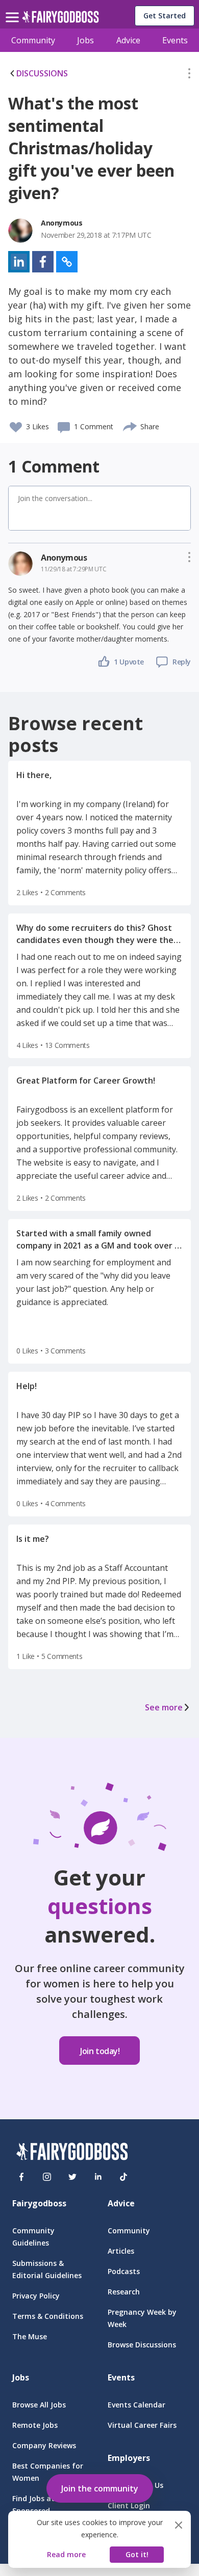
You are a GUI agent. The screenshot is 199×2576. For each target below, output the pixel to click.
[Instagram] (47, 2177)
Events (175, 40)
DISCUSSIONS (42, 73)
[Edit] (189, 75)
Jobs (85, 40)
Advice (128, 40)
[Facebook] (21, 2177)
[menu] (14, 9)
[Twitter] (72, 2177)
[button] (189, 75)
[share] (130, 425)
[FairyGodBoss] (72, 2153)
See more (164, 1707)
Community (33, 40)
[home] (60, 20)
